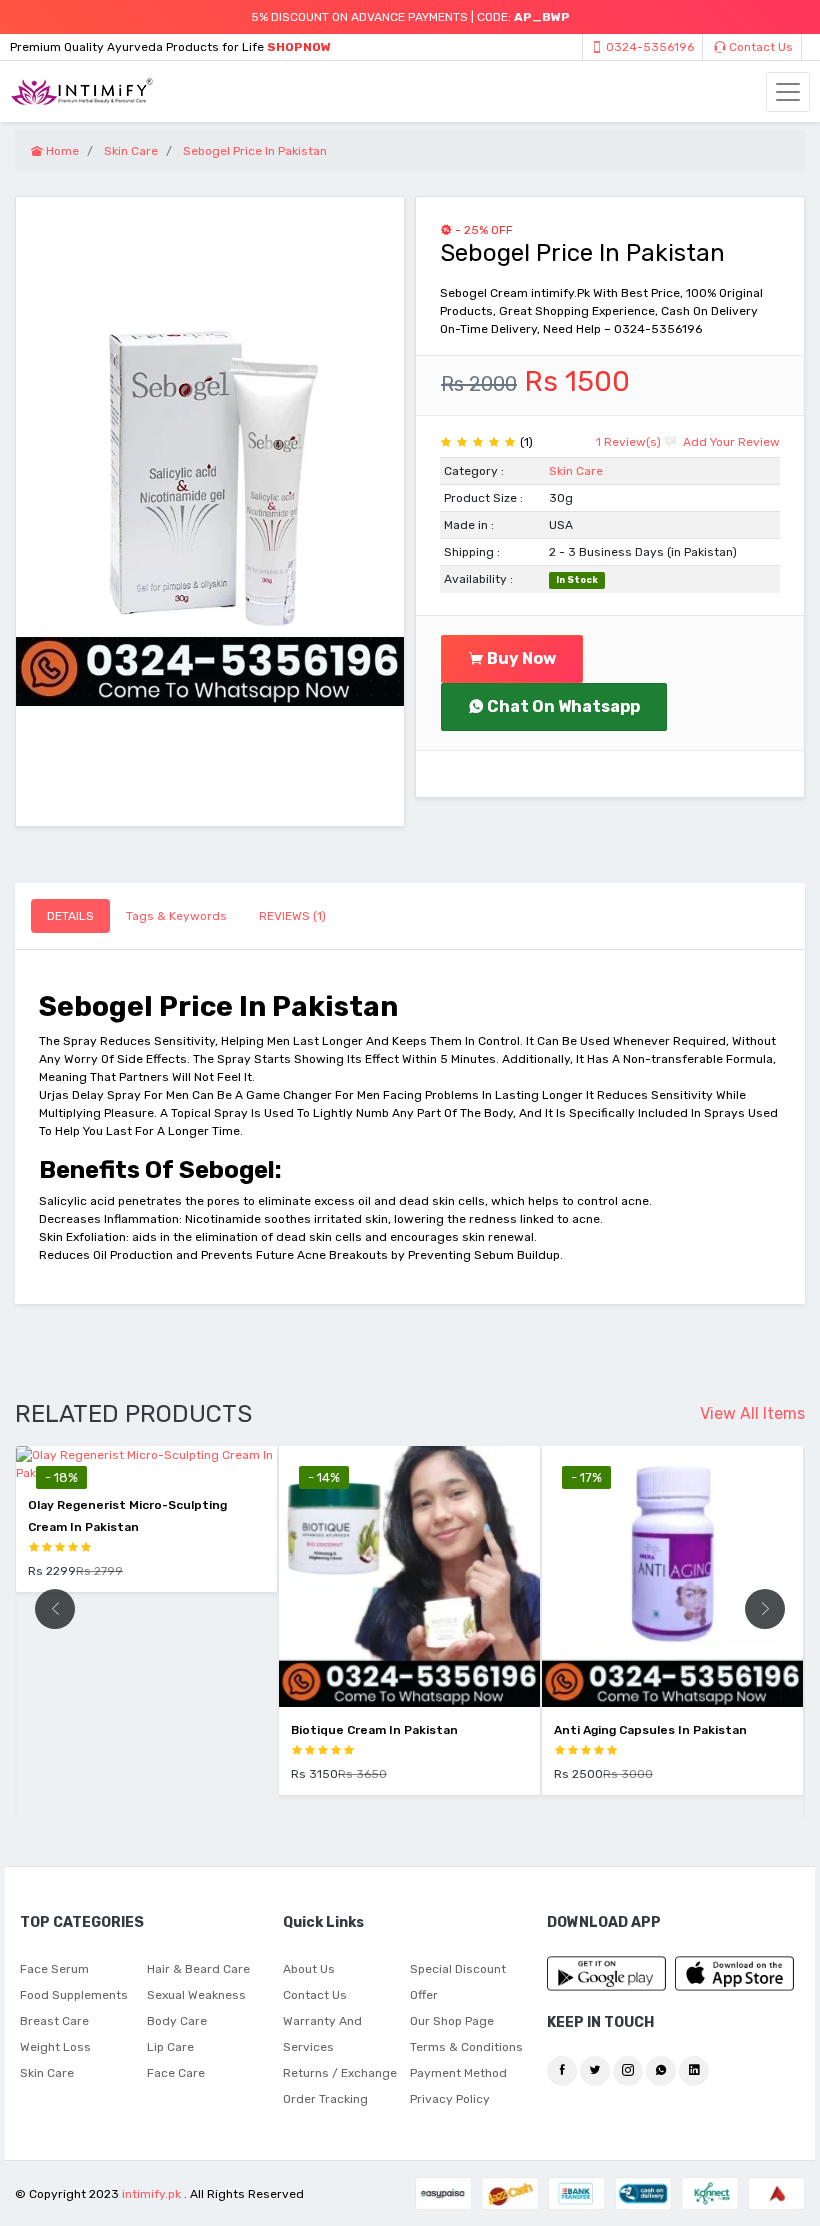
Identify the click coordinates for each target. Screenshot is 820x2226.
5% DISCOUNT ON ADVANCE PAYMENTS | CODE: (410, 17)
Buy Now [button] (520, 658)
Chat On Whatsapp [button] (562, 706)
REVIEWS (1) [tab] (292, 916)
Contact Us (759, 47)
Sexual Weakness (196, 1995)
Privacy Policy (450, 2099)
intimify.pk (151, 2194)
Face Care (176, 2073)
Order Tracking (325, 2099)
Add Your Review (730, 442)
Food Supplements (74, 1995)
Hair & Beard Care (198, 1969)
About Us (309, 1969)
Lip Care (170, 2047)
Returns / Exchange (340, 2073)
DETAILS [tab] (70, 916)
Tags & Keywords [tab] (176, 916)
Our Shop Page (452, 2021)
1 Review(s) (628, 442)
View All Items (752, 1413)
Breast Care (54, 2021)
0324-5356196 (648, 47)
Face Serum (54, 1969)
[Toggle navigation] (788, 92)
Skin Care (576, 471)
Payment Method (458, 2073)
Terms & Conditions (466, 2047)
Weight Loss (55, 2047)
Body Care (177, 2021)
